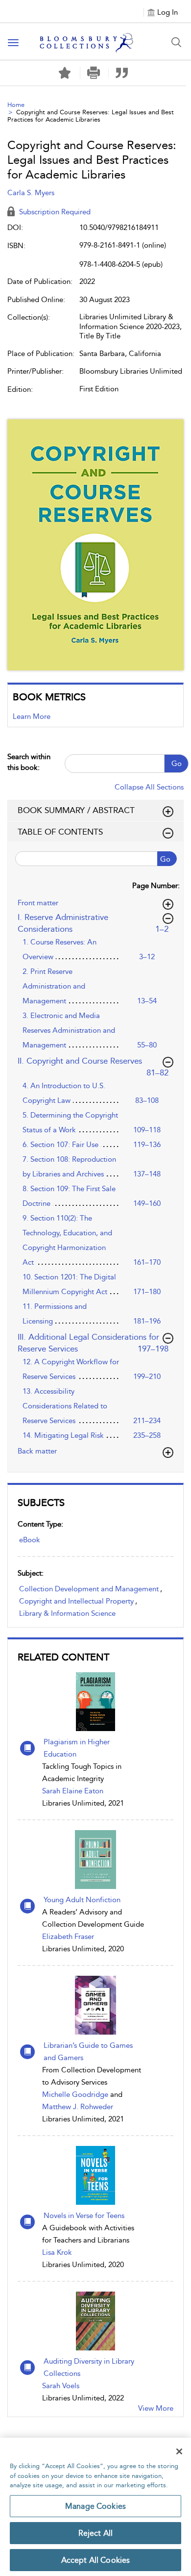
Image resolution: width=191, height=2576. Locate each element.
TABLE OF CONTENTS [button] (60, 832)
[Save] (65, 73)
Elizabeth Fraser (68, 1937)
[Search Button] (176, 42)
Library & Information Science (67, 1613)
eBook (30, 1540)
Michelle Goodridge (75, 2094)
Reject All (96, 2533)
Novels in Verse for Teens (84, 2216)
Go (177, 764)
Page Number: (156, 886)
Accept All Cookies (96, 2560)
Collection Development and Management (89, 1589)
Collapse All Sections (149, 787)
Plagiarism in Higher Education (77, 1748)
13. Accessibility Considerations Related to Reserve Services (65, 1406)
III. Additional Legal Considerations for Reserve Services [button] (93, 1343)
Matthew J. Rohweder (78, 2107)
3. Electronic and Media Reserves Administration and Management (69, 1030)
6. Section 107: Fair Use (60, 1145)
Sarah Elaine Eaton (73, 1791)
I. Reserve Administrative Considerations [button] (95, 923)
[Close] (179, 2451)
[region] (95, 2507)
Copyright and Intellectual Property (76, 1601)
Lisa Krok (57, 2252)
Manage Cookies (95, 2506)
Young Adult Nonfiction (82, 1900)
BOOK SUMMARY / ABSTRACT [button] (76, 810)
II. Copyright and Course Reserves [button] (94, 1061)
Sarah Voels (61, 2386)
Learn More (32, 716)
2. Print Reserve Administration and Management (54, 986)
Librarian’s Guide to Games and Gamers (88, 2052)
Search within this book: (29, 762)
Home (16, 105)
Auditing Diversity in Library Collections (89, 2367)
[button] (93, 73)
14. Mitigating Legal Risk (63, 1435)
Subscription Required (54, 212)
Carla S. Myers (31, 193)
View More (156, 2408)
